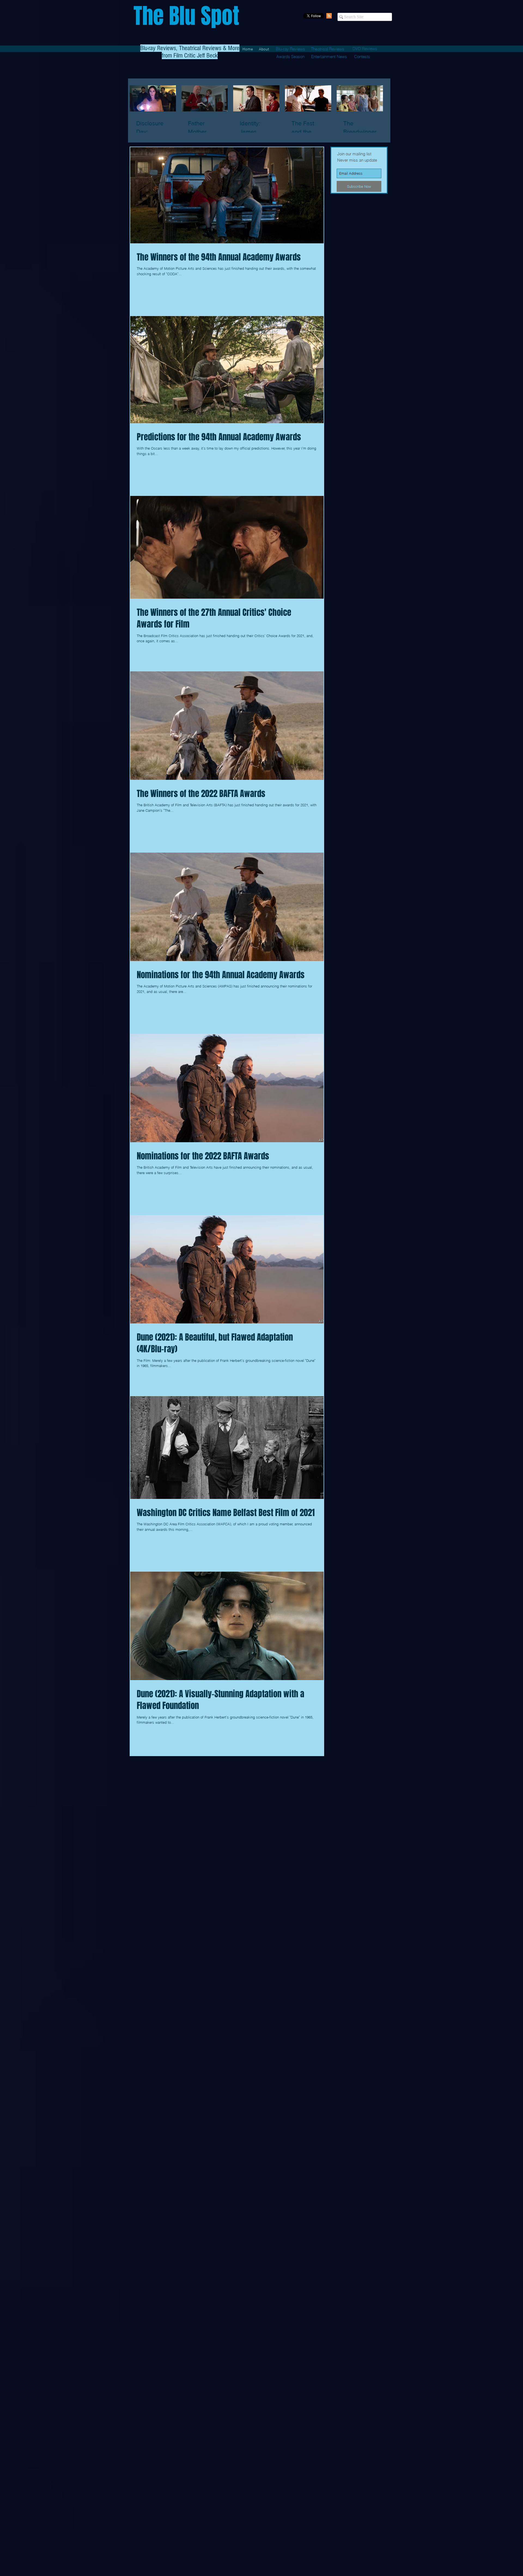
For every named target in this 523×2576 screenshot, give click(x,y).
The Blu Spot (186, 16)
